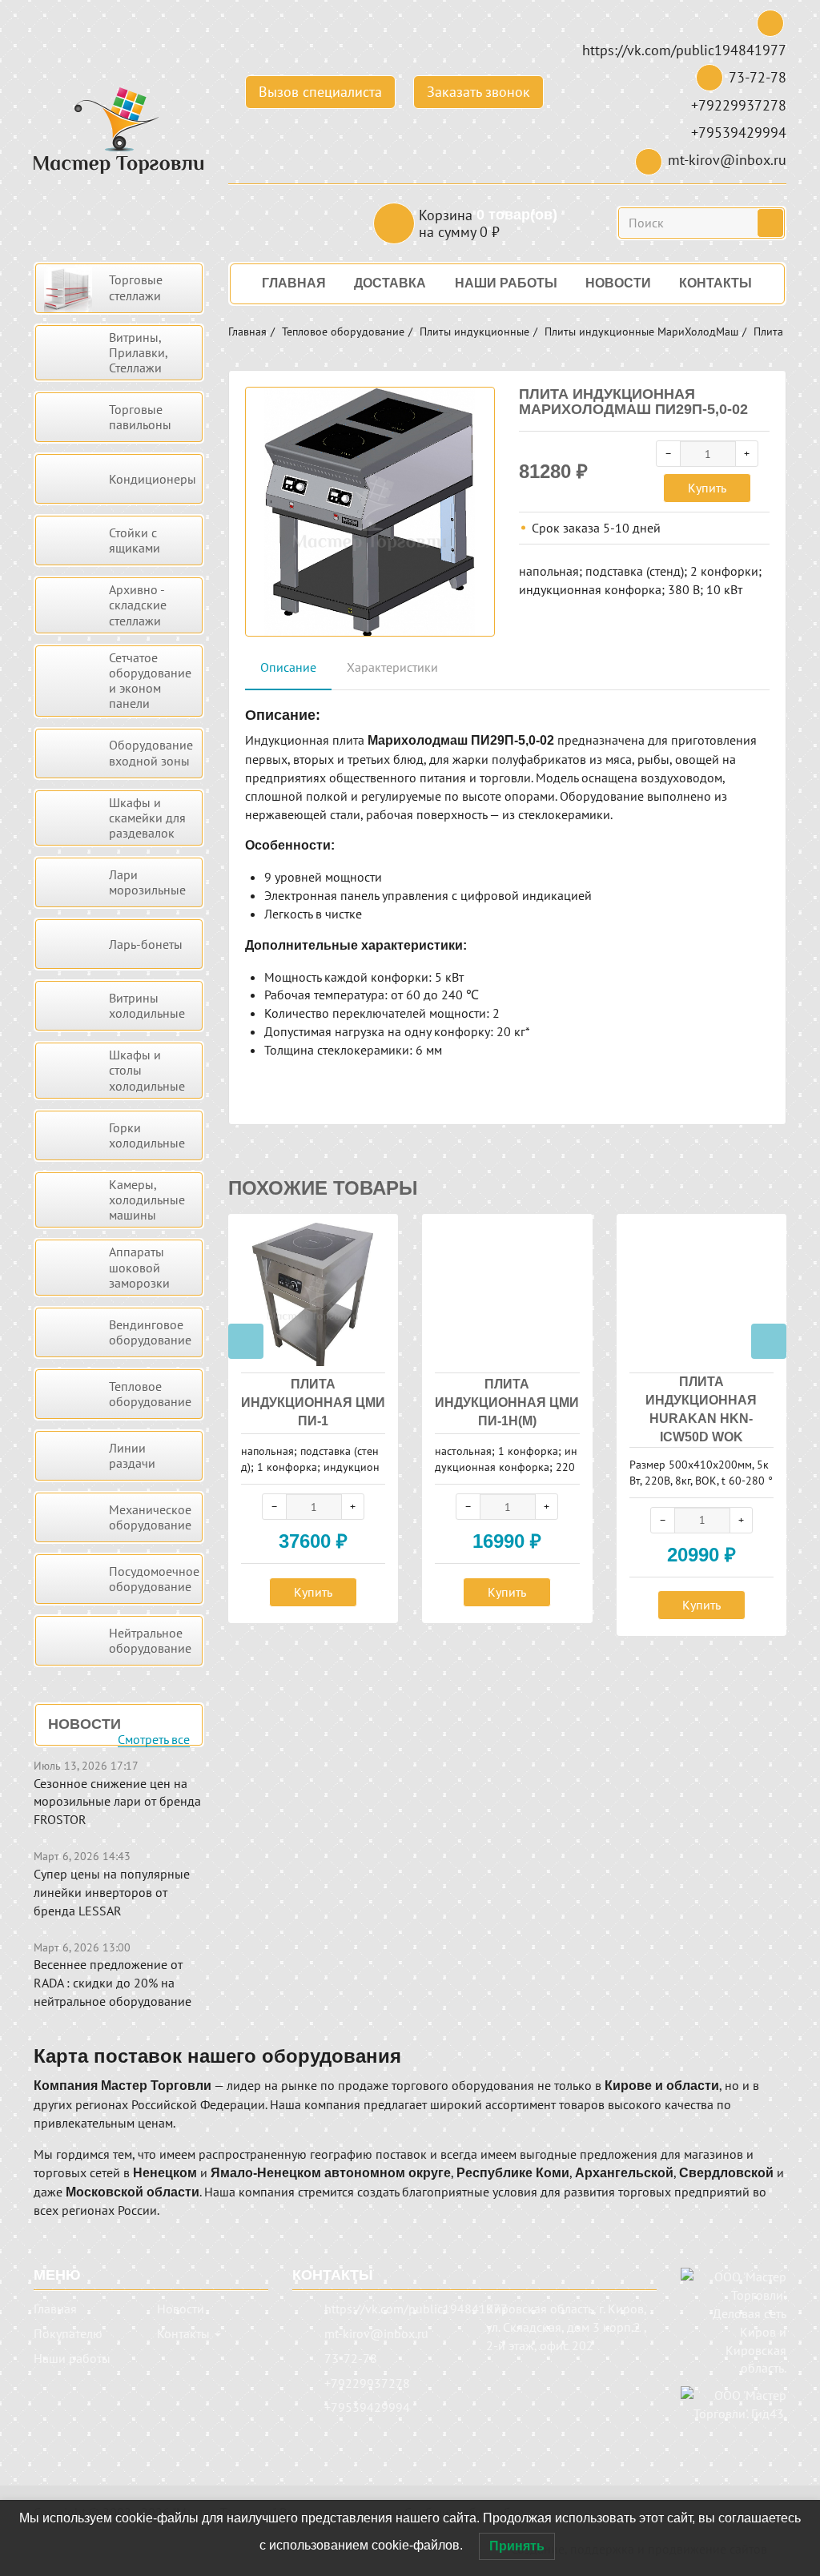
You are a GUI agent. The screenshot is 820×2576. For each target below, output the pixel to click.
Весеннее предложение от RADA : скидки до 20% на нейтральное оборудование (113, 1983)
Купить (707, 488)
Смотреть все (154, 1740)
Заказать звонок (478, 92)
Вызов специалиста (320, 92)
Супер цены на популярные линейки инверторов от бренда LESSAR (112, 1892)
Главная (247, 332)
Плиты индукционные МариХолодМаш (641, 332)
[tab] (288, 668)
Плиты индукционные (474, 332)
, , (566, 2327)
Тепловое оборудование (343, 332)
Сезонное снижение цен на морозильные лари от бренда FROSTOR (117, 1802)
